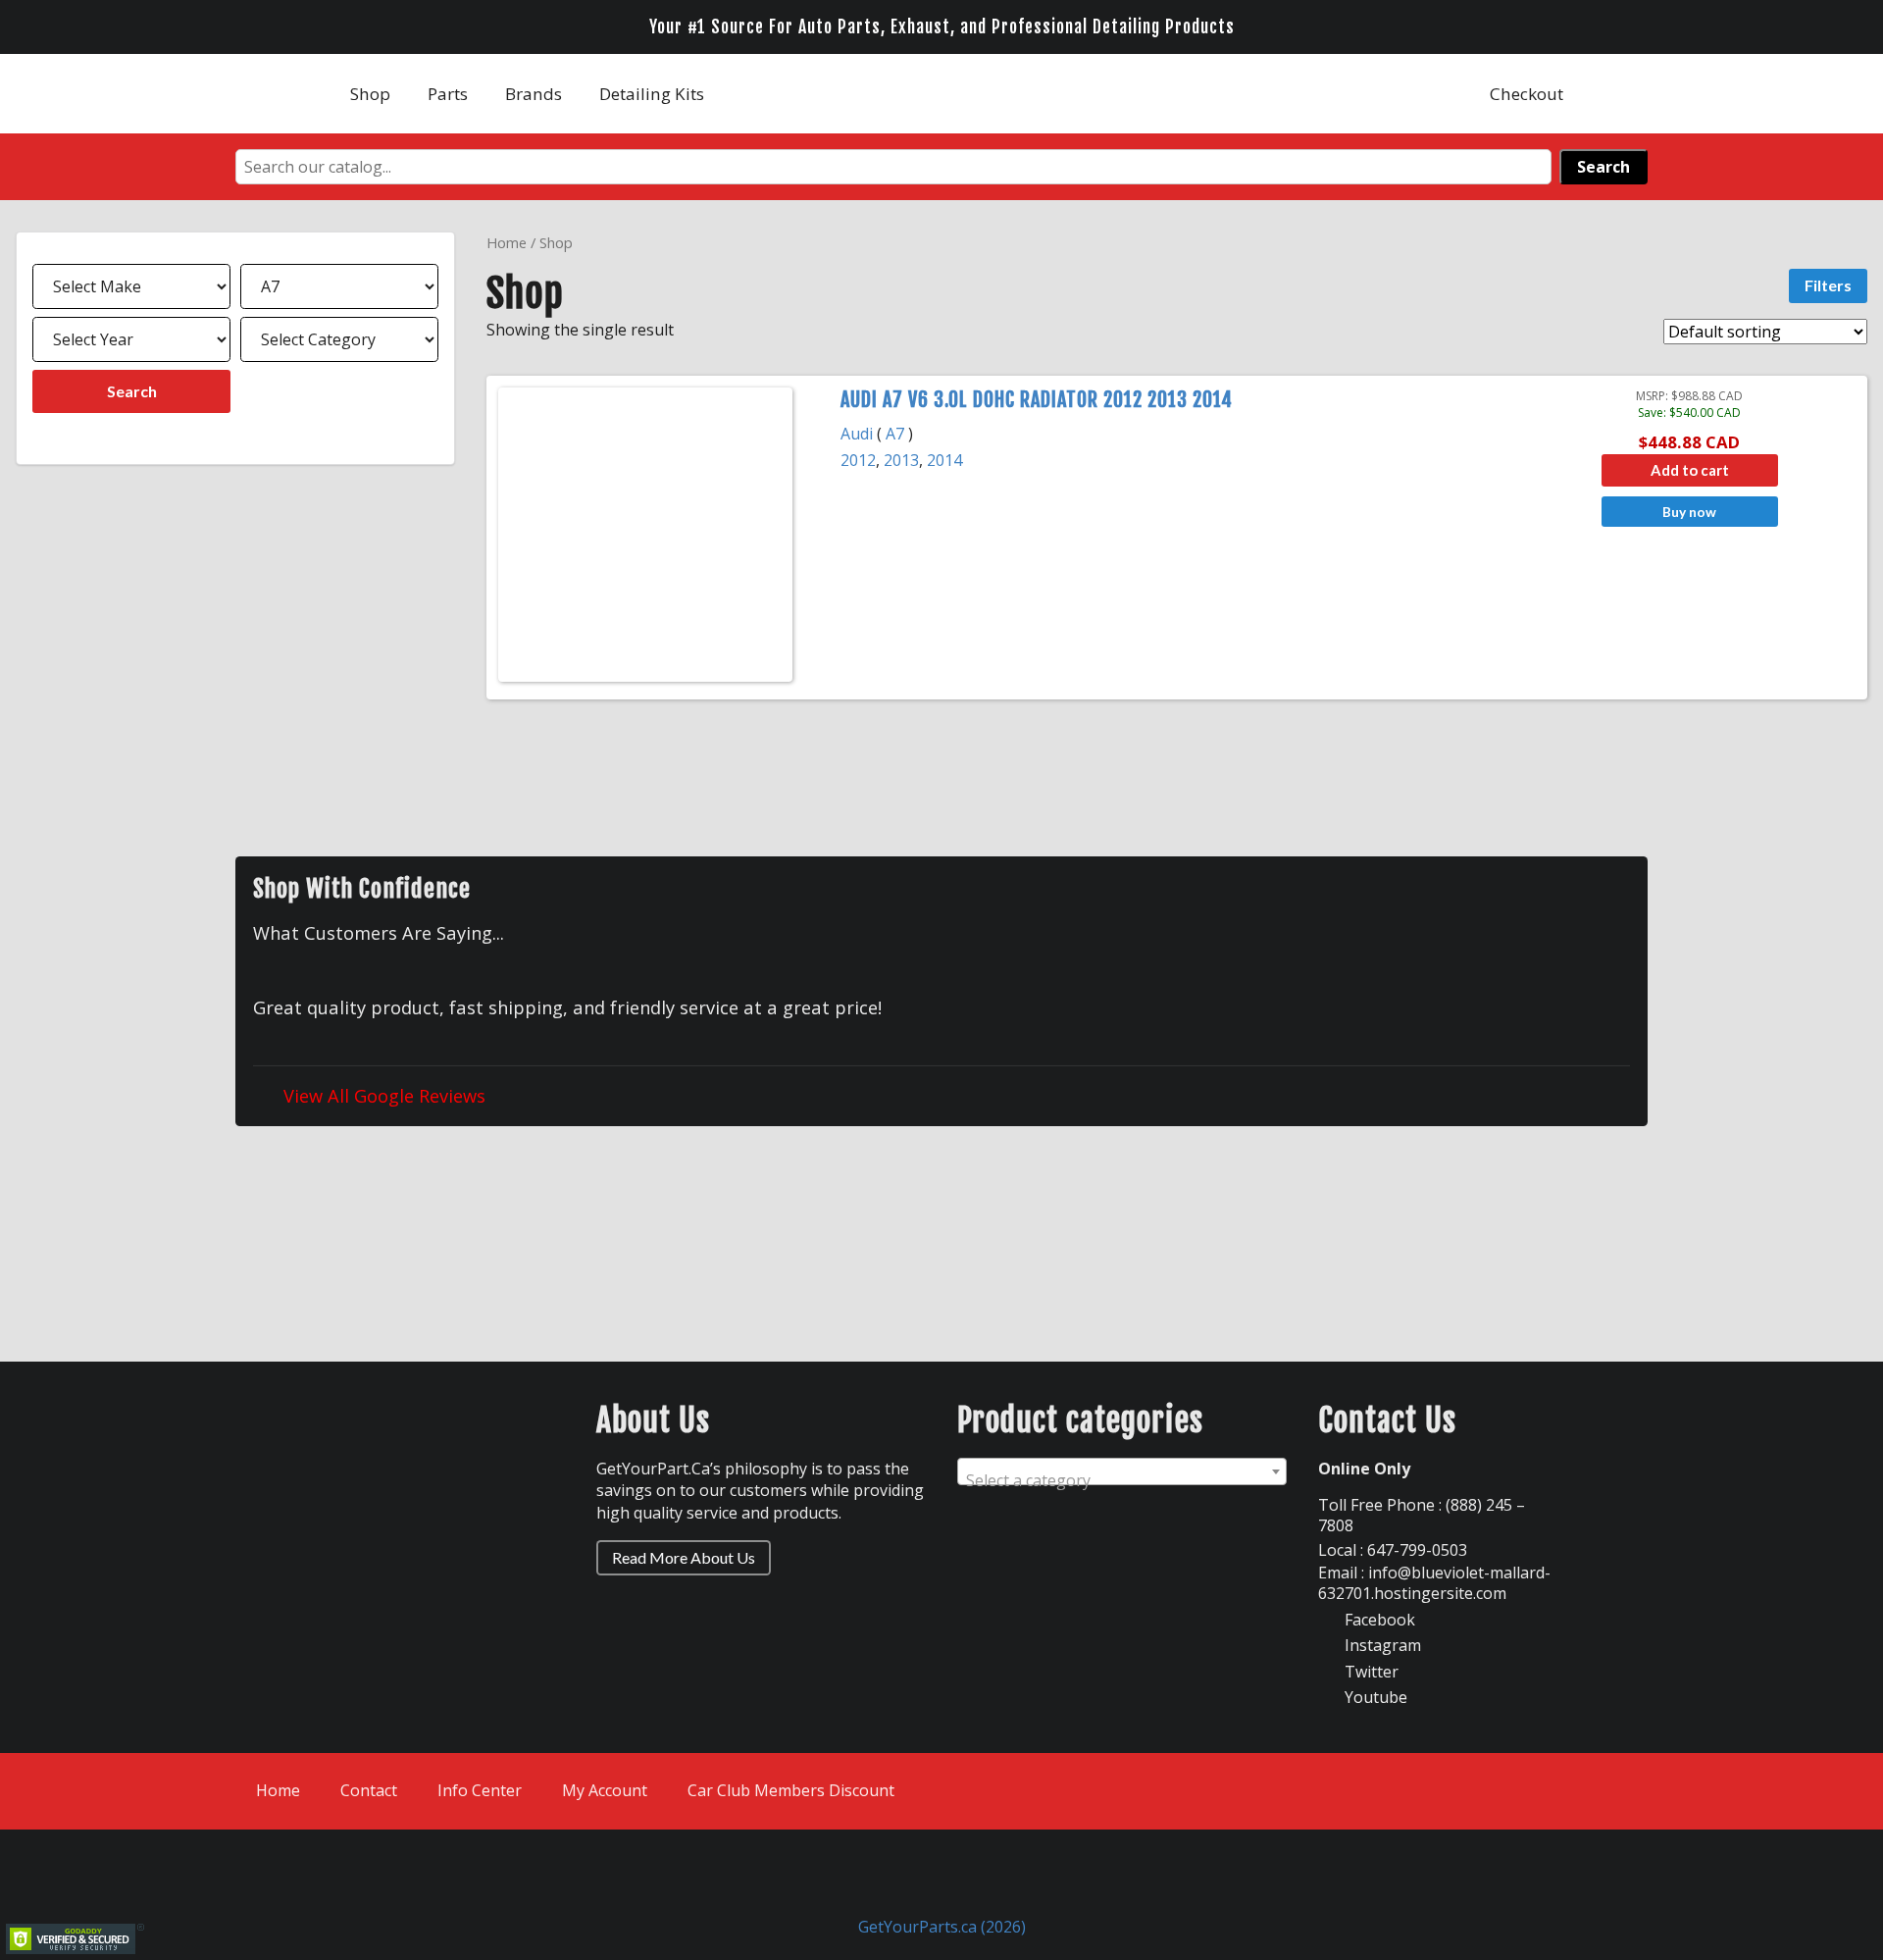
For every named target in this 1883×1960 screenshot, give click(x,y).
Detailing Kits (652, 94)
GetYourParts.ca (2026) (942, 1927)
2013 (901, 460)
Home (507, 242)
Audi (857, 434)
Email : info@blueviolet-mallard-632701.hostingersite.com (1434, 1583)
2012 (858, 460)
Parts (448, 94)
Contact (369, 1791)
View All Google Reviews (382, 1095)
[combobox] (1122, 1471)
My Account (605, 1791)
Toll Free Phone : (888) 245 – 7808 (1422, 1515)
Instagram (1381, 1645)
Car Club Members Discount (791, 1791)
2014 (944, 460)
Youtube (1374, 1697)
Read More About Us (684, 1557)
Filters (1828, 285)
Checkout (1527, 94)
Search (1603, 167)
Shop (370, 94)
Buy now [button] (1689, 512)
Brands (534, 94)
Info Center (480, 1791)
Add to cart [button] (1690, 470)
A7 (895, 434)
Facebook (1378, 1620)
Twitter (1370, 1672)
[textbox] (1122, 1480)
